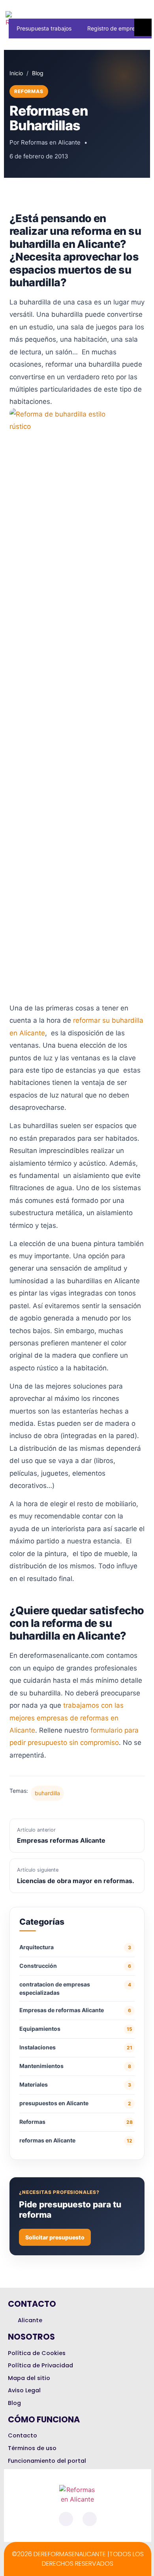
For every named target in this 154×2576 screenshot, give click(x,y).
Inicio (16, 73)
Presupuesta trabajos (44, 28)
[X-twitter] (90, 2519)
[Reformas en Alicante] (20, 18)
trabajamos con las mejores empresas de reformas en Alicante (67, 1718)
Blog (38, 73)
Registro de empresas (115, 28)
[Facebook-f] (66, 2519)
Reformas (29, 91)
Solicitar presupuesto (55, 2237)
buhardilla (47, 1793)
